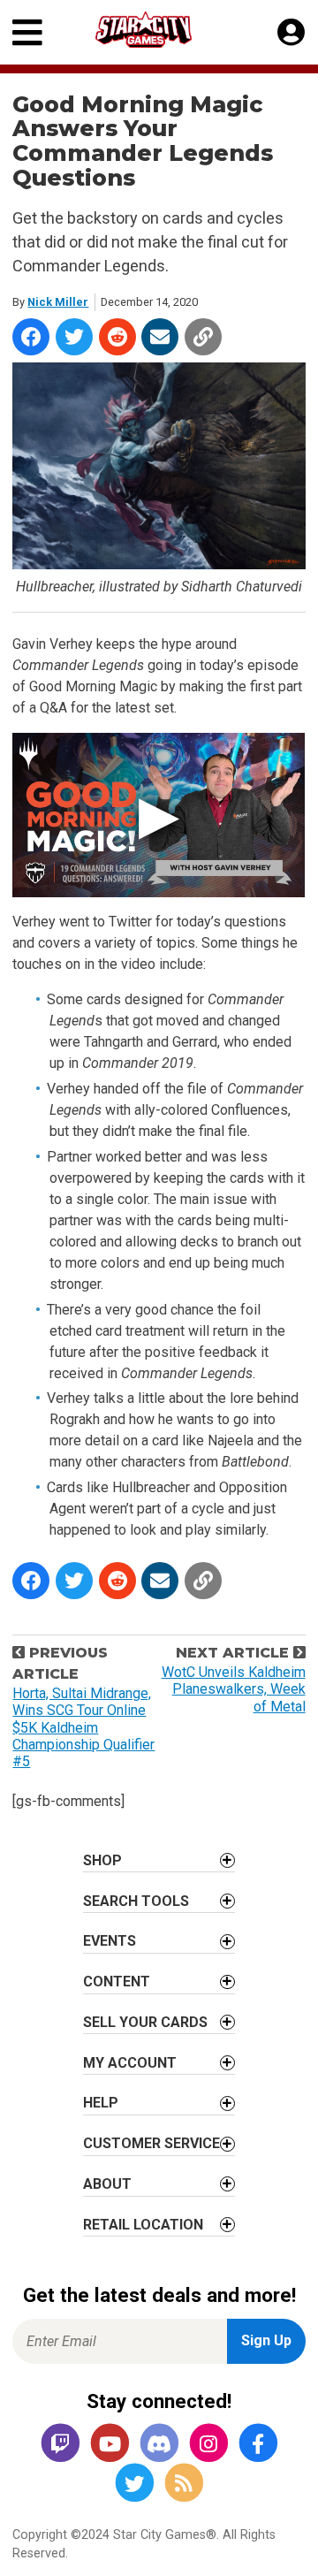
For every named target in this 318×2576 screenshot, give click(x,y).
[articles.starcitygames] (184, 2484)
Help (101, 2103)
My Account (130, 2063)
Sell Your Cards (145, 2022)
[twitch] (60, 2444)
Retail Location (143, 2225)
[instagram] (208, 2444)
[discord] (159, 2444)
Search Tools (136, 1901)
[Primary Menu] (27, 32)
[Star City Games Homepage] (160, 30)
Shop (102, 1860)
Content (117, 1982)
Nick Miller (58, 302)
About (107, 2184)
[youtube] (110, 2444)
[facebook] (258, 2444)
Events (110, 1941)
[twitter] (134, 2484)
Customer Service (151, 2143)
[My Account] (291, 33)
